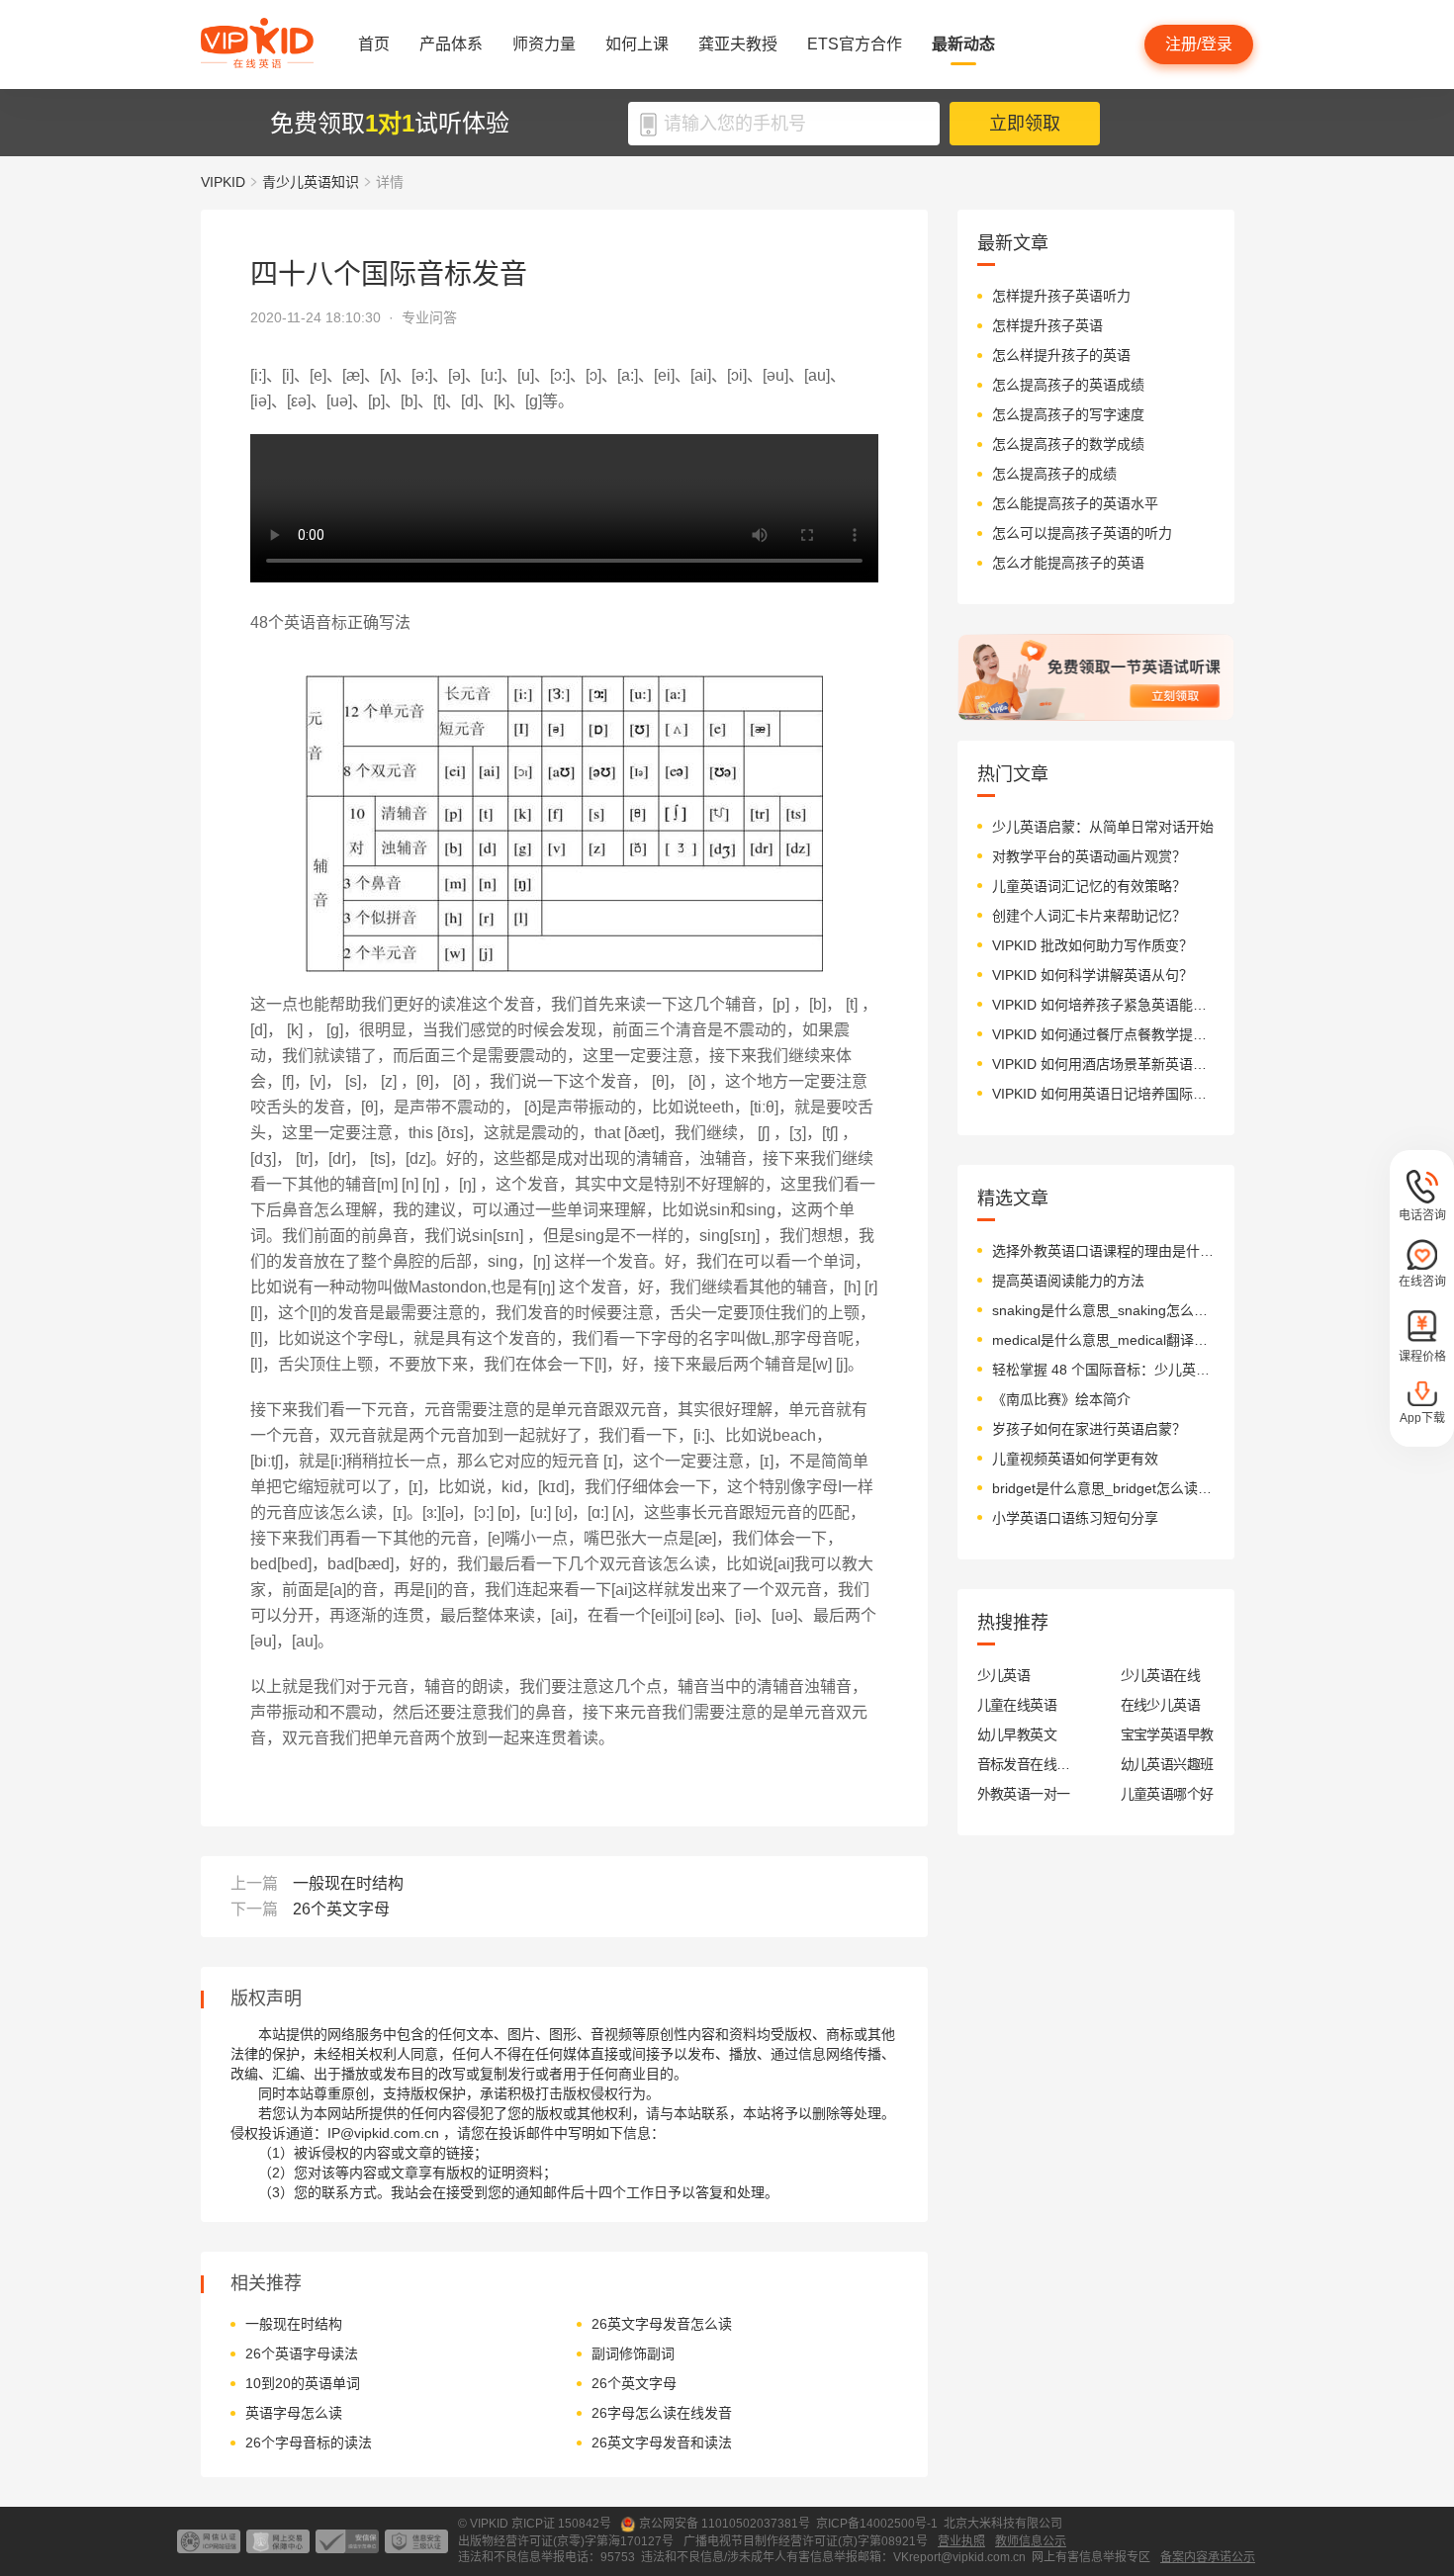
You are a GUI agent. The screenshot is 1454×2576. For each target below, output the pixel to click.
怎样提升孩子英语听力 (1061, 296)
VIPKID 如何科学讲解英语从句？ (1092, 975)
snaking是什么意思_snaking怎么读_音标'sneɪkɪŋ (1103, 1310)
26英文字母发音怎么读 (662, 2324)
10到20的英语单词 (303, 2383)
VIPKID (223, 182)
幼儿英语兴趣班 (1167, 1764)
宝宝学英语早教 (1167, 1734)
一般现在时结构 (348, 1883)
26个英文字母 (341, 1909)
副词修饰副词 (633, 2354)
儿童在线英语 (1017, 1705)
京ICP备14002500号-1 (877, 2524)
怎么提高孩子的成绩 (1054, 474)
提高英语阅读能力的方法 (1068, 1281)
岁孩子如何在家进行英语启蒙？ (1089, 1429)
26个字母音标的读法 (309, 2443)
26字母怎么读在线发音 (662, 2413)
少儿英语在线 (1161, 1675)
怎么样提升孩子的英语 (1061, 355)
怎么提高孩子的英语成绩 (1068, 385)
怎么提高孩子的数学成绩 (1068, 444)
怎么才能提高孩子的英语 (1068, 563)
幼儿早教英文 (1017, 1734)
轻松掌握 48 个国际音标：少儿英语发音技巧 (1103, 1370)
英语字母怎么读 (294, 2413)
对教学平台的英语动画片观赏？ (1089, 856)
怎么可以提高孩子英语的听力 (1082, 533)
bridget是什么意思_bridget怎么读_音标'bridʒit (1103, 1488)
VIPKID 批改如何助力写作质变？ (1092, 945)
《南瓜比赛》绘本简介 (1061, 1399)
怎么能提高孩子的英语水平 (1075, 503)
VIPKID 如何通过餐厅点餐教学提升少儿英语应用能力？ (1103, 1034)
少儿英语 (1004, 1675)
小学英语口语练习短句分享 (1075, 1518)
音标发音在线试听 (1024, 1764)
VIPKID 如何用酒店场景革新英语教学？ (1103, 1064)
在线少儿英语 (1161, 1705)
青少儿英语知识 (311, 182)
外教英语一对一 (1024, 1794)
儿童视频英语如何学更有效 (1075, 1459)
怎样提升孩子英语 (1047, 325)
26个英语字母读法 (302, 2354)
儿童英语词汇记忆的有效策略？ (1089, 886)
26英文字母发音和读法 (662, 2443)
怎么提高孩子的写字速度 (1068, 414)
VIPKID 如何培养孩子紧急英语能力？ (1103, 1005)
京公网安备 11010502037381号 (725, 2524)
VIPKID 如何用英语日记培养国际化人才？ (1103, 1094)
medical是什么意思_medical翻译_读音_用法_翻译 (1103, 1340)
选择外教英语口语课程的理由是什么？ (1103, 1251)
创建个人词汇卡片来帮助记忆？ (1089, 916)
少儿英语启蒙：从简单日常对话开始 (1103, 827)
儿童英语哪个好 (1167, 1794)
